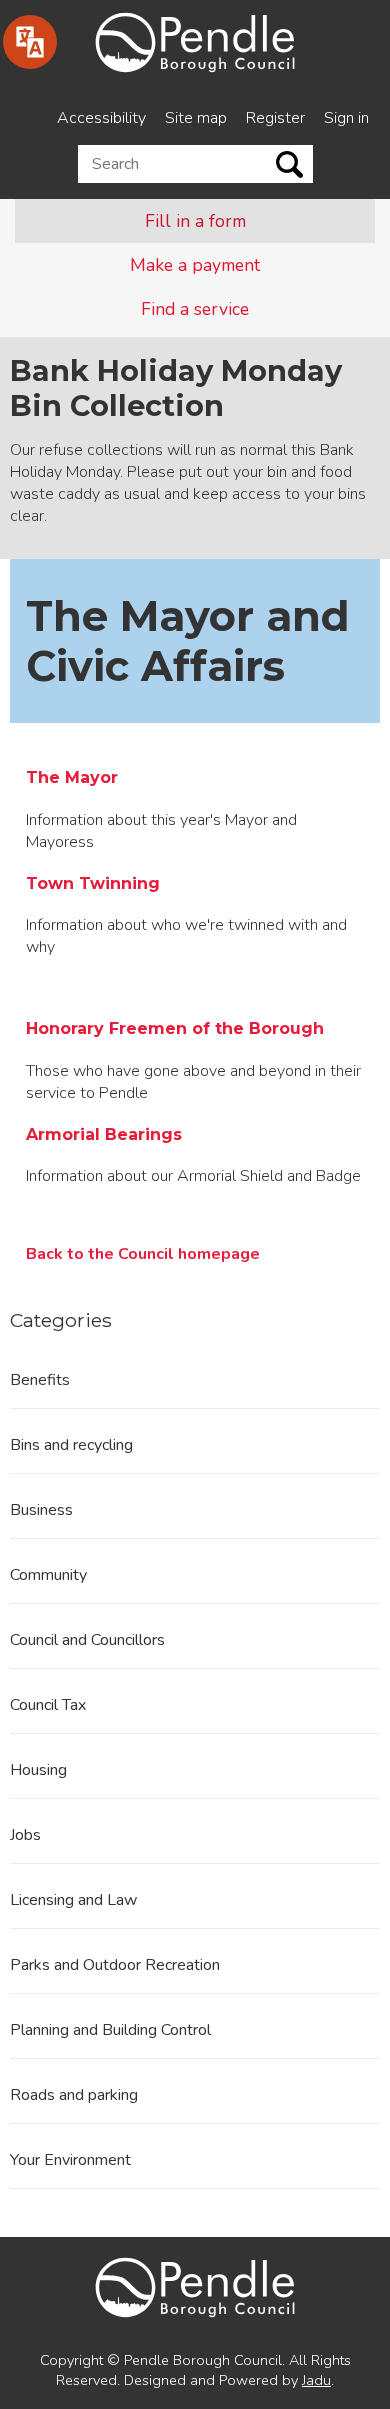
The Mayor (72, 777)
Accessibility (101, 118)
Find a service (195, 309)
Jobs (25, 1835)
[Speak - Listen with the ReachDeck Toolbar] (30, 42)
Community (48, 1575)
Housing (38, 1770)
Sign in (346, 118)
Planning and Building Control (110, 2030)
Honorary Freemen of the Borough (175, 1028)
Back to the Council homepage (143, 1254)
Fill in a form (195, 221)
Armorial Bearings (104, 1134)
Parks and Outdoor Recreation (115, 1965)
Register (275, 118)
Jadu (316, 2380)
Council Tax (48, 1705)
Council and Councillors (87, 1640)
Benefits (40, 1380)
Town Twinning (93, 883)
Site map (196, 118)
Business (41, 1510)
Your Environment (70, 2160)
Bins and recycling (71, 1445)
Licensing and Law (73, 1900)
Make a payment (195, 265)
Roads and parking (74, 2095)
